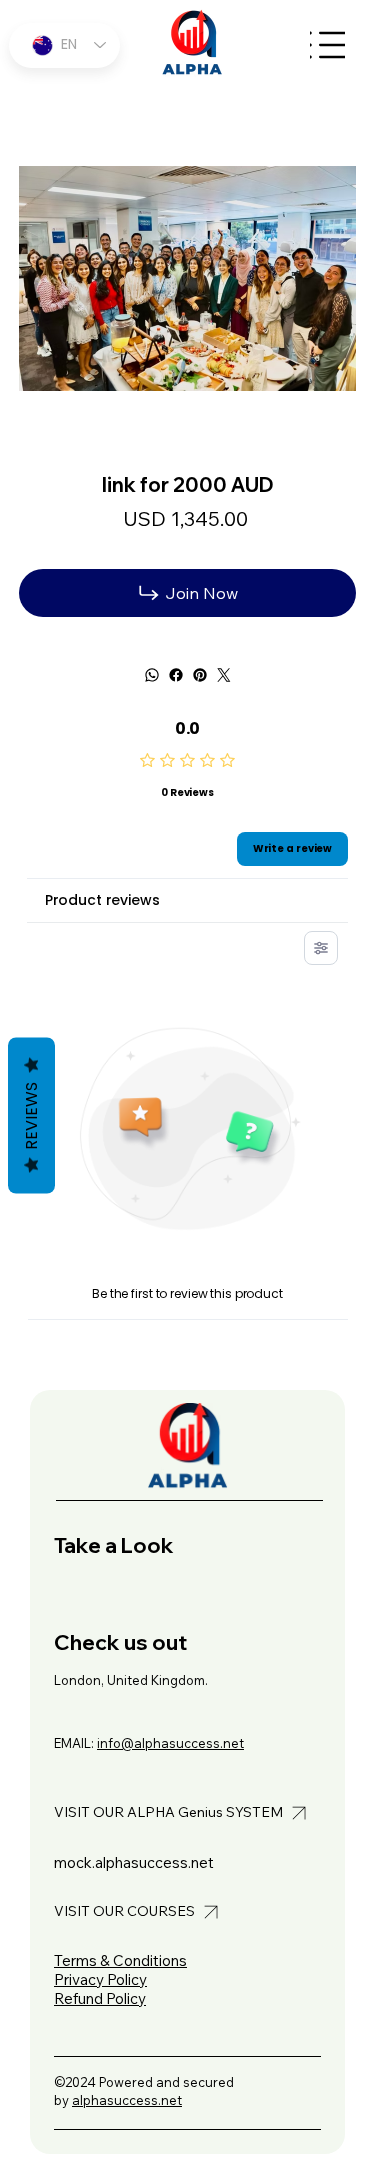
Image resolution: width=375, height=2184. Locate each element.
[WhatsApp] (152, 675)
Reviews (31, 1116)
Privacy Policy (100, 1979)
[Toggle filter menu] (321, 948)
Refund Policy (100, 1998)
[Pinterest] (200, 675)
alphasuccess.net (127, 2100)
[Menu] (327, 45)
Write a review (293, 848)
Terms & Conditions (120, 1960)
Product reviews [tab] (102, 900)
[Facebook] (176, 675)
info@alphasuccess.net (170, 1743)
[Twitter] (224, 675)
